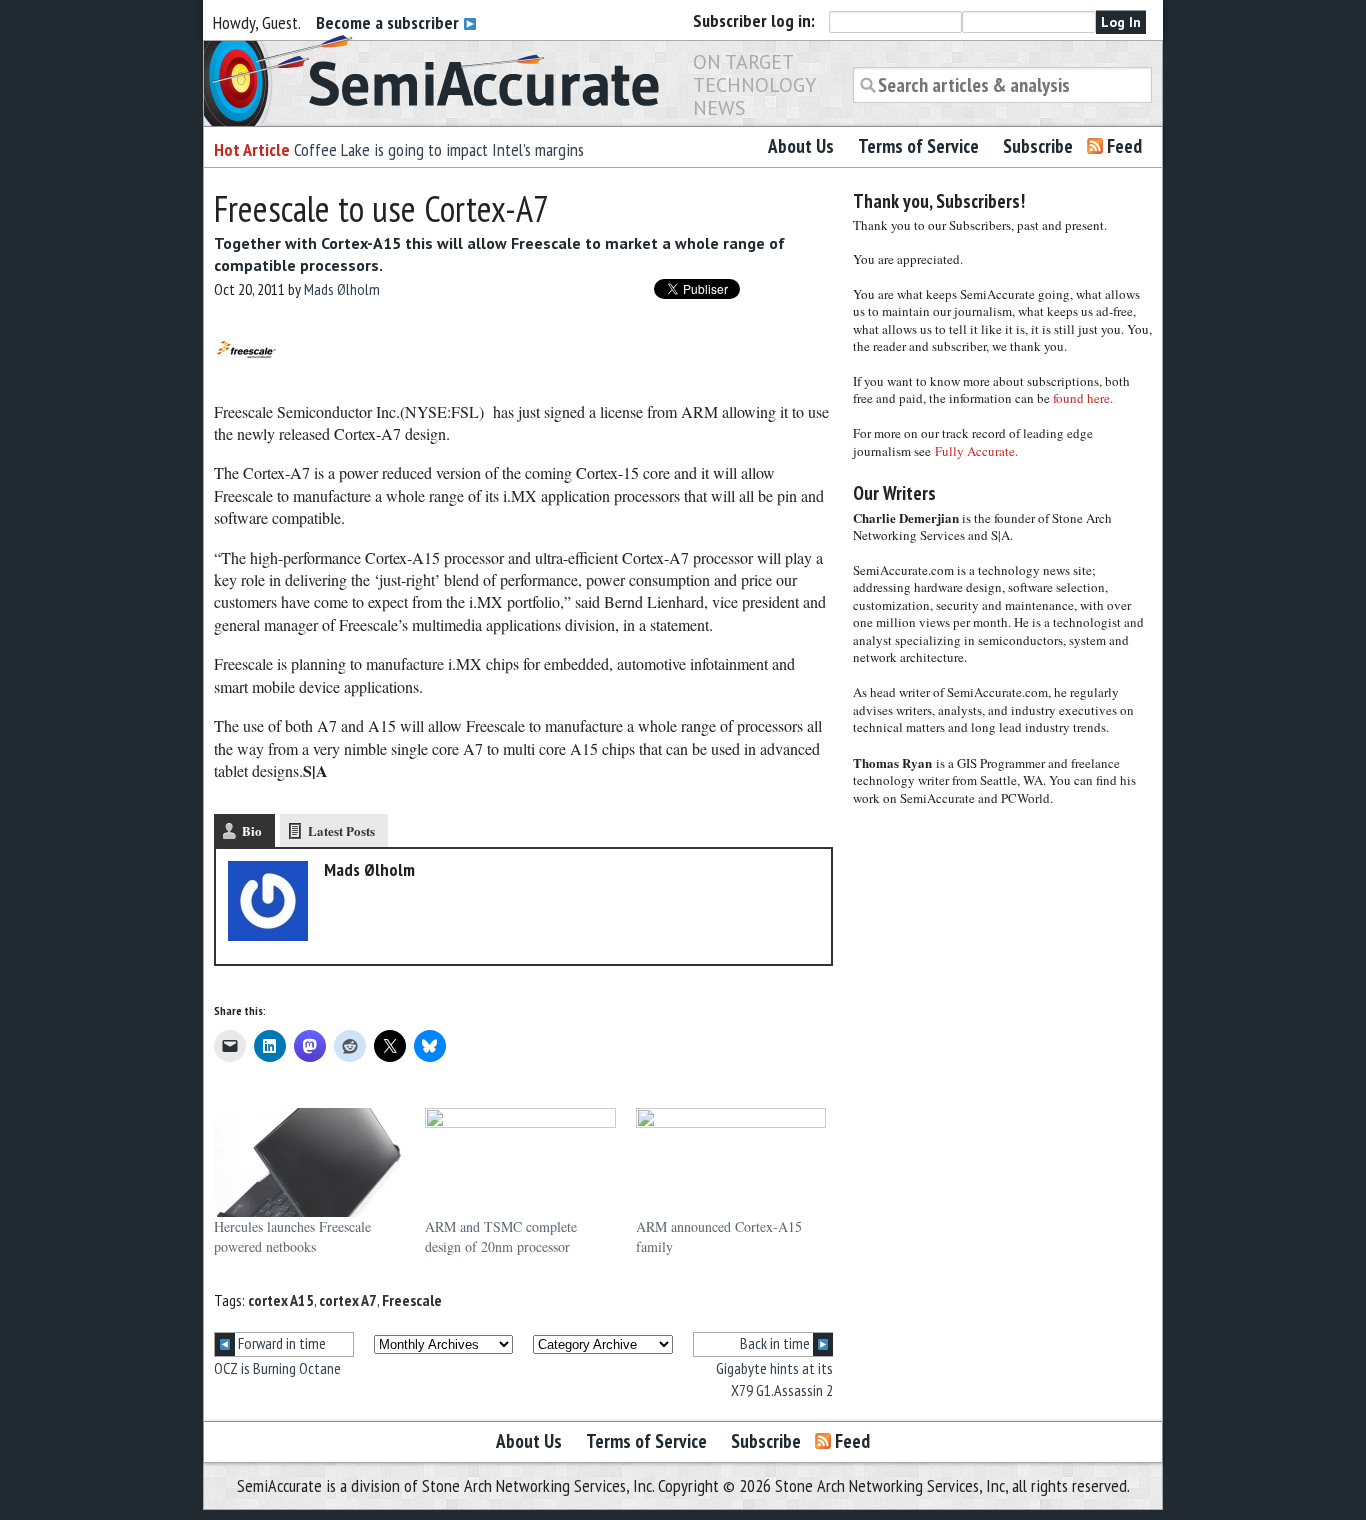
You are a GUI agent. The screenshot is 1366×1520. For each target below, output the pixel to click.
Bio (252, 830)
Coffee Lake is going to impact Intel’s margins (439, 149)
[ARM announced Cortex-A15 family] (731, 1162)
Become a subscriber (389, 22)
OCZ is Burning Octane (277, 1368)
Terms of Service (918, 146)
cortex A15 (281, 1300)
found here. (1083, 398)
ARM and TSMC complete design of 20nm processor (501, 1236)
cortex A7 (348, 1300)
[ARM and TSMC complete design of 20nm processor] (520, 1162)
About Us (801, 146)
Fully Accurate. (976, 451)
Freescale (412, 1300)
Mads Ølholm (342, 289)
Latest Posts (341, 830)
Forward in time (280, 1343)
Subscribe (1038, 146)
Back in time (776, 1343)
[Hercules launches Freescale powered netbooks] (309, 1162)
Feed (1124, 146)
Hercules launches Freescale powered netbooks (292, 1236)
